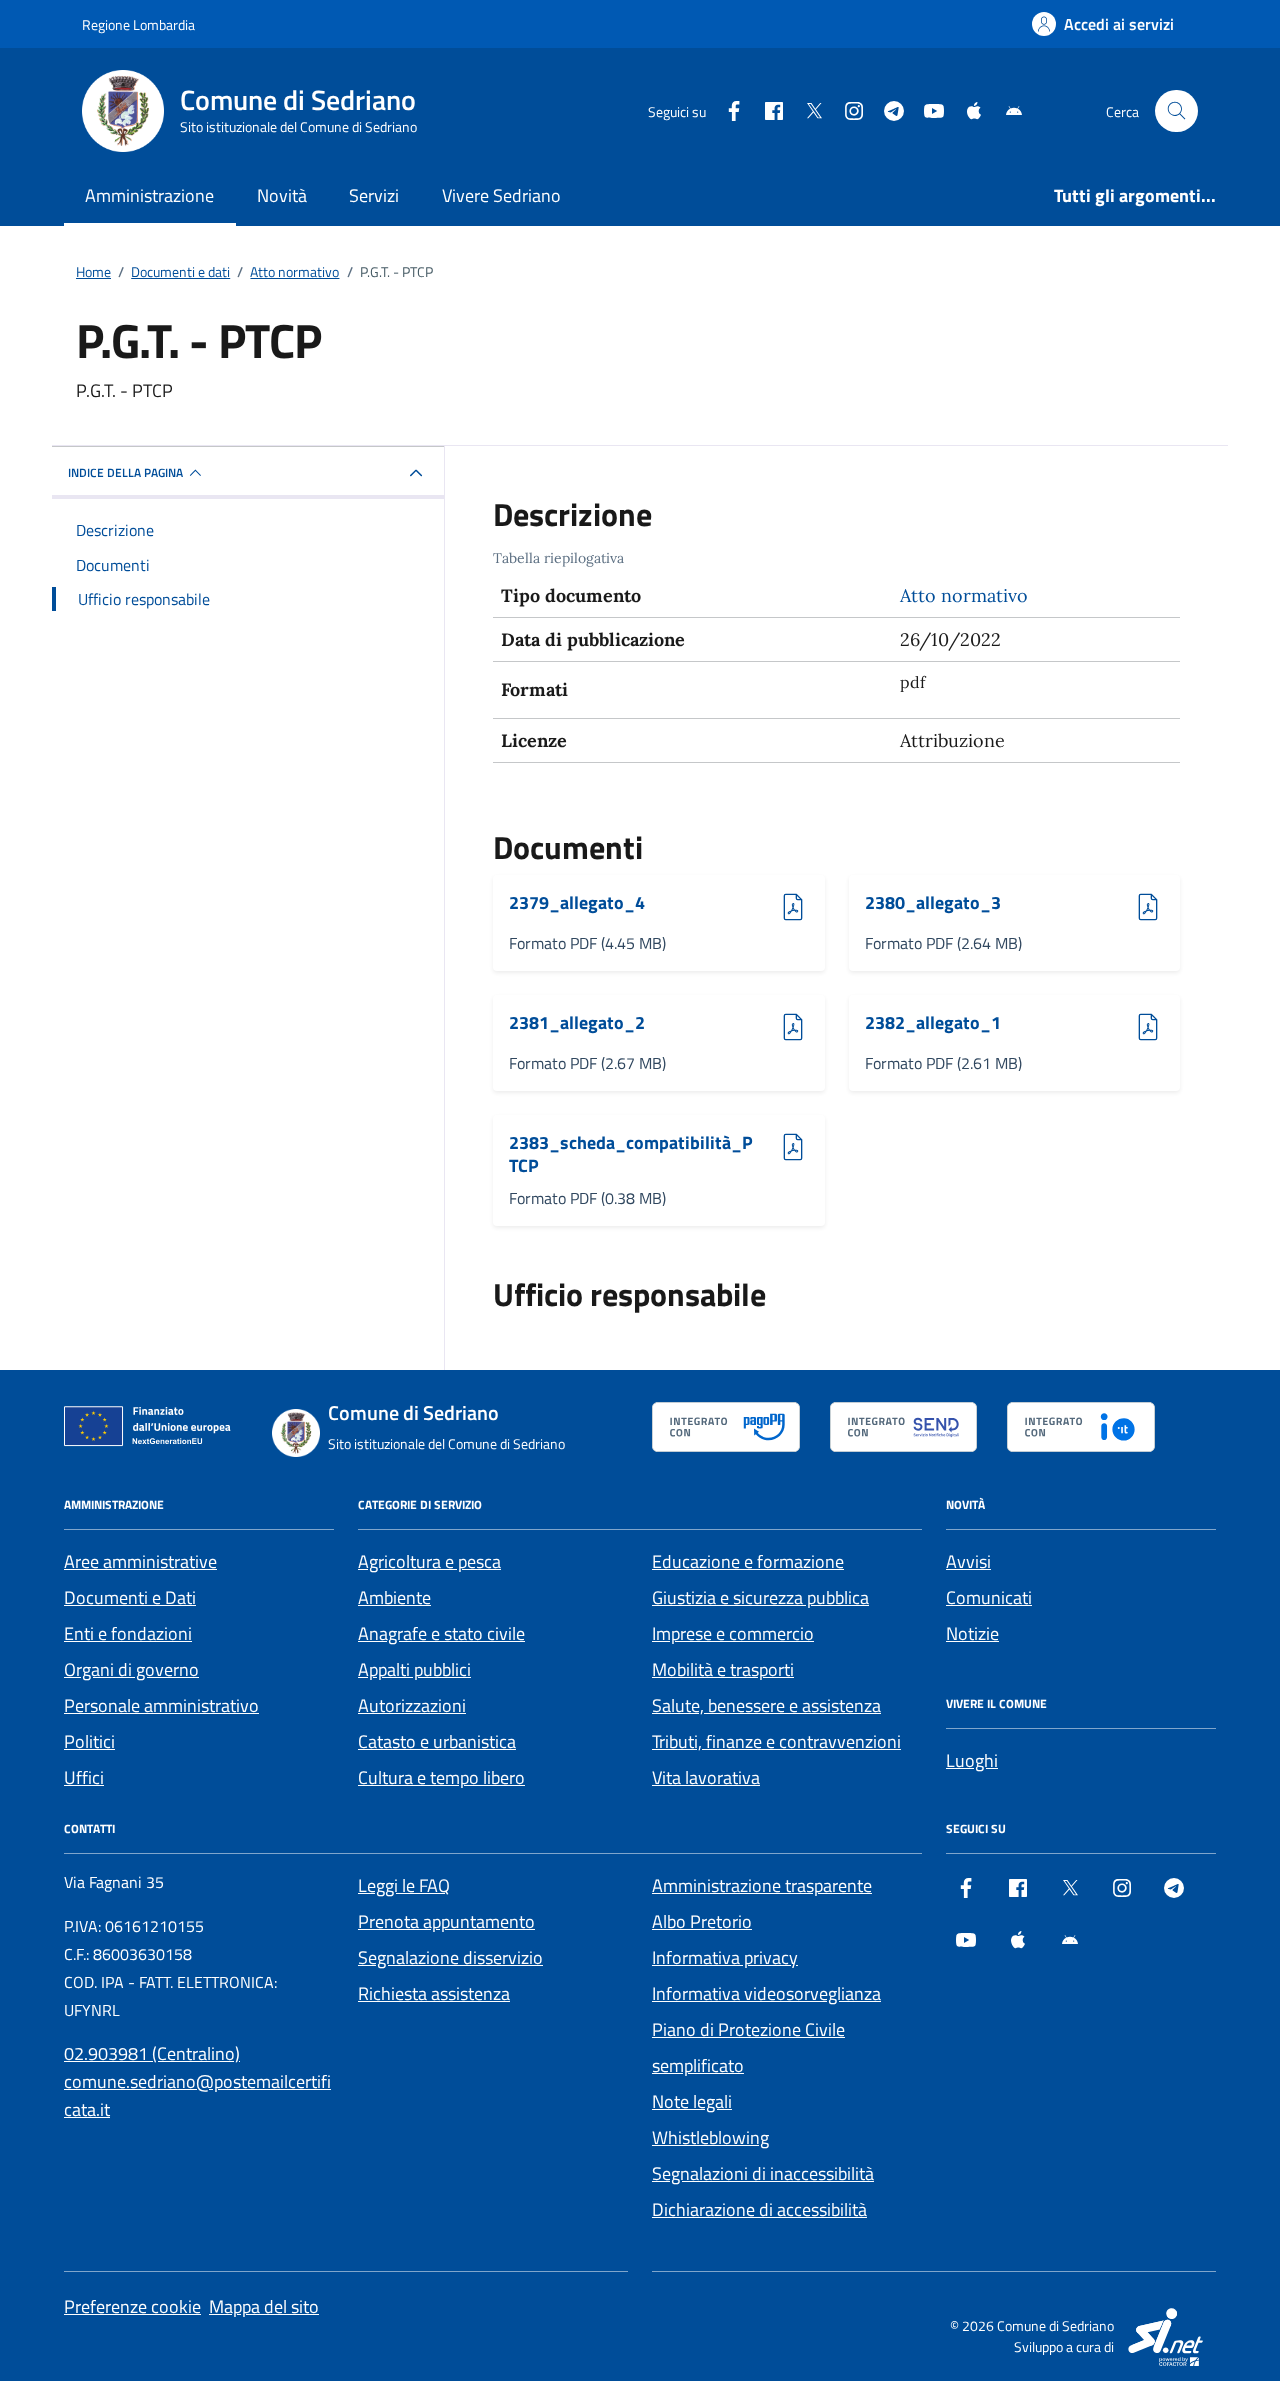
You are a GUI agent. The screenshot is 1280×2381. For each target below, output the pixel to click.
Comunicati (989, 1597)
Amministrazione (149, 195)
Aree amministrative (140, 1561)
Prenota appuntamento (446, 1921)
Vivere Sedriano (501, 195)
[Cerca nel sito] (1176, 111)
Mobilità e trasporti (723, 1669)
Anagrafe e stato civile (441, 1633)
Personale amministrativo (161, 1705)
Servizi (374, 195)
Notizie (972, 1633)
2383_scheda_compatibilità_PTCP (631, 1154)
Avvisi (968, 1561)
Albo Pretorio (702, 1921)
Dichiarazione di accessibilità (759, 2209)
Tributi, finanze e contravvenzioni (776, 1741)
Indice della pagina (125, 472)
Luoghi (972, 1760)
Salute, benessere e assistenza (766, 1705)
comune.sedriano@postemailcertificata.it (197, 2095)
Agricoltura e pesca (429, 1561)
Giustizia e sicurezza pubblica (760, 1597)
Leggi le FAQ (404, 1885)
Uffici (84, 1777)
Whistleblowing (710, 2137)
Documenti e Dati (130, 1597)
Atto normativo (964, 595)
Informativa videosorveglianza (766, 1993)
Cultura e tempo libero (441, 1777)
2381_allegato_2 (577, 1023)
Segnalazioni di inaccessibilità (763, 2173)
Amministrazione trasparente (762, 1885)
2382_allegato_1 (933, 1023)
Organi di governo (131, 1669)
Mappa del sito (264, 2306)
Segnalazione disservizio (450, 1957)
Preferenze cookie (132, 2306)
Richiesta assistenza (434, 1993)
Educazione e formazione (748, 1561)
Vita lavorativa (706, 1777)
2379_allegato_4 (577, 903)
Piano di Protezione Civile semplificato (748, 2047)
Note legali (692, 2101)
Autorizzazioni (412, 1705)
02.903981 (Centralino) (152, 2053)
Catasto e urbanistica (437, 1741)
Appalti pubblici (414, 1669)
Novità (282, 195)
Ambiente (394, 1597)
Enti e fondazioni (128, 1633)
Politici (89, 1741)
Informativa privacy (725, 1957)
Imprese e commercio (733, 1633)
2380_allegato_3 (933, 903)
